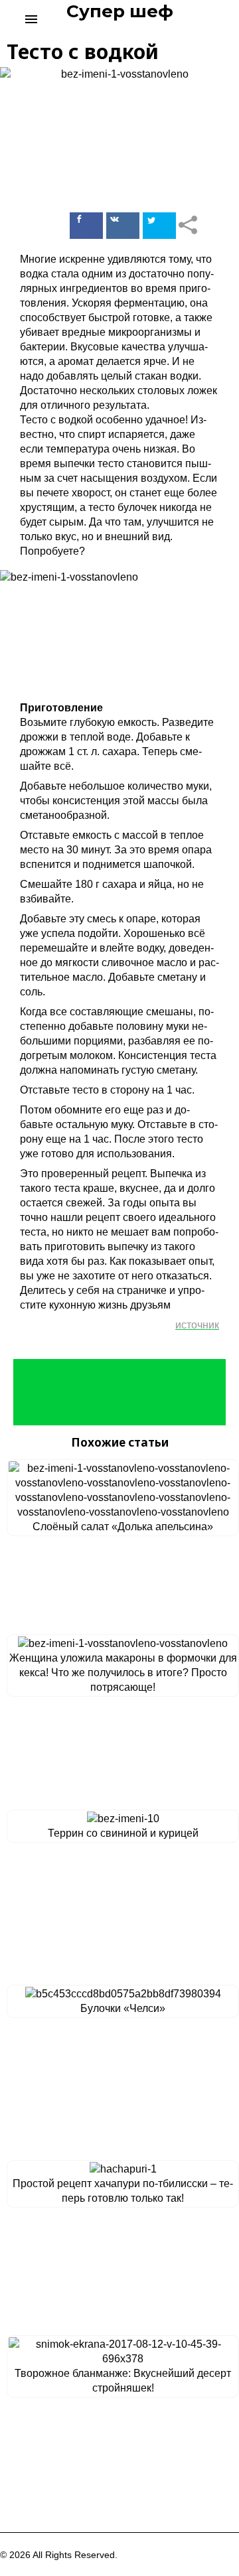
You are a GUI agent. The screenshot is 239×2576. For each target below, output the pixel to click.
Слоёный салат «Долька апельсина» (123, 1527)
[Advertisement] (119, 1392)
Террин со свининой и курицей (123, 1833)
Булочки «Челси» (123, 2008)
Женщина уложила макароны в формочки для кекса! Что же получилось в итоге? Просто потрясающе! (123, 1673)
